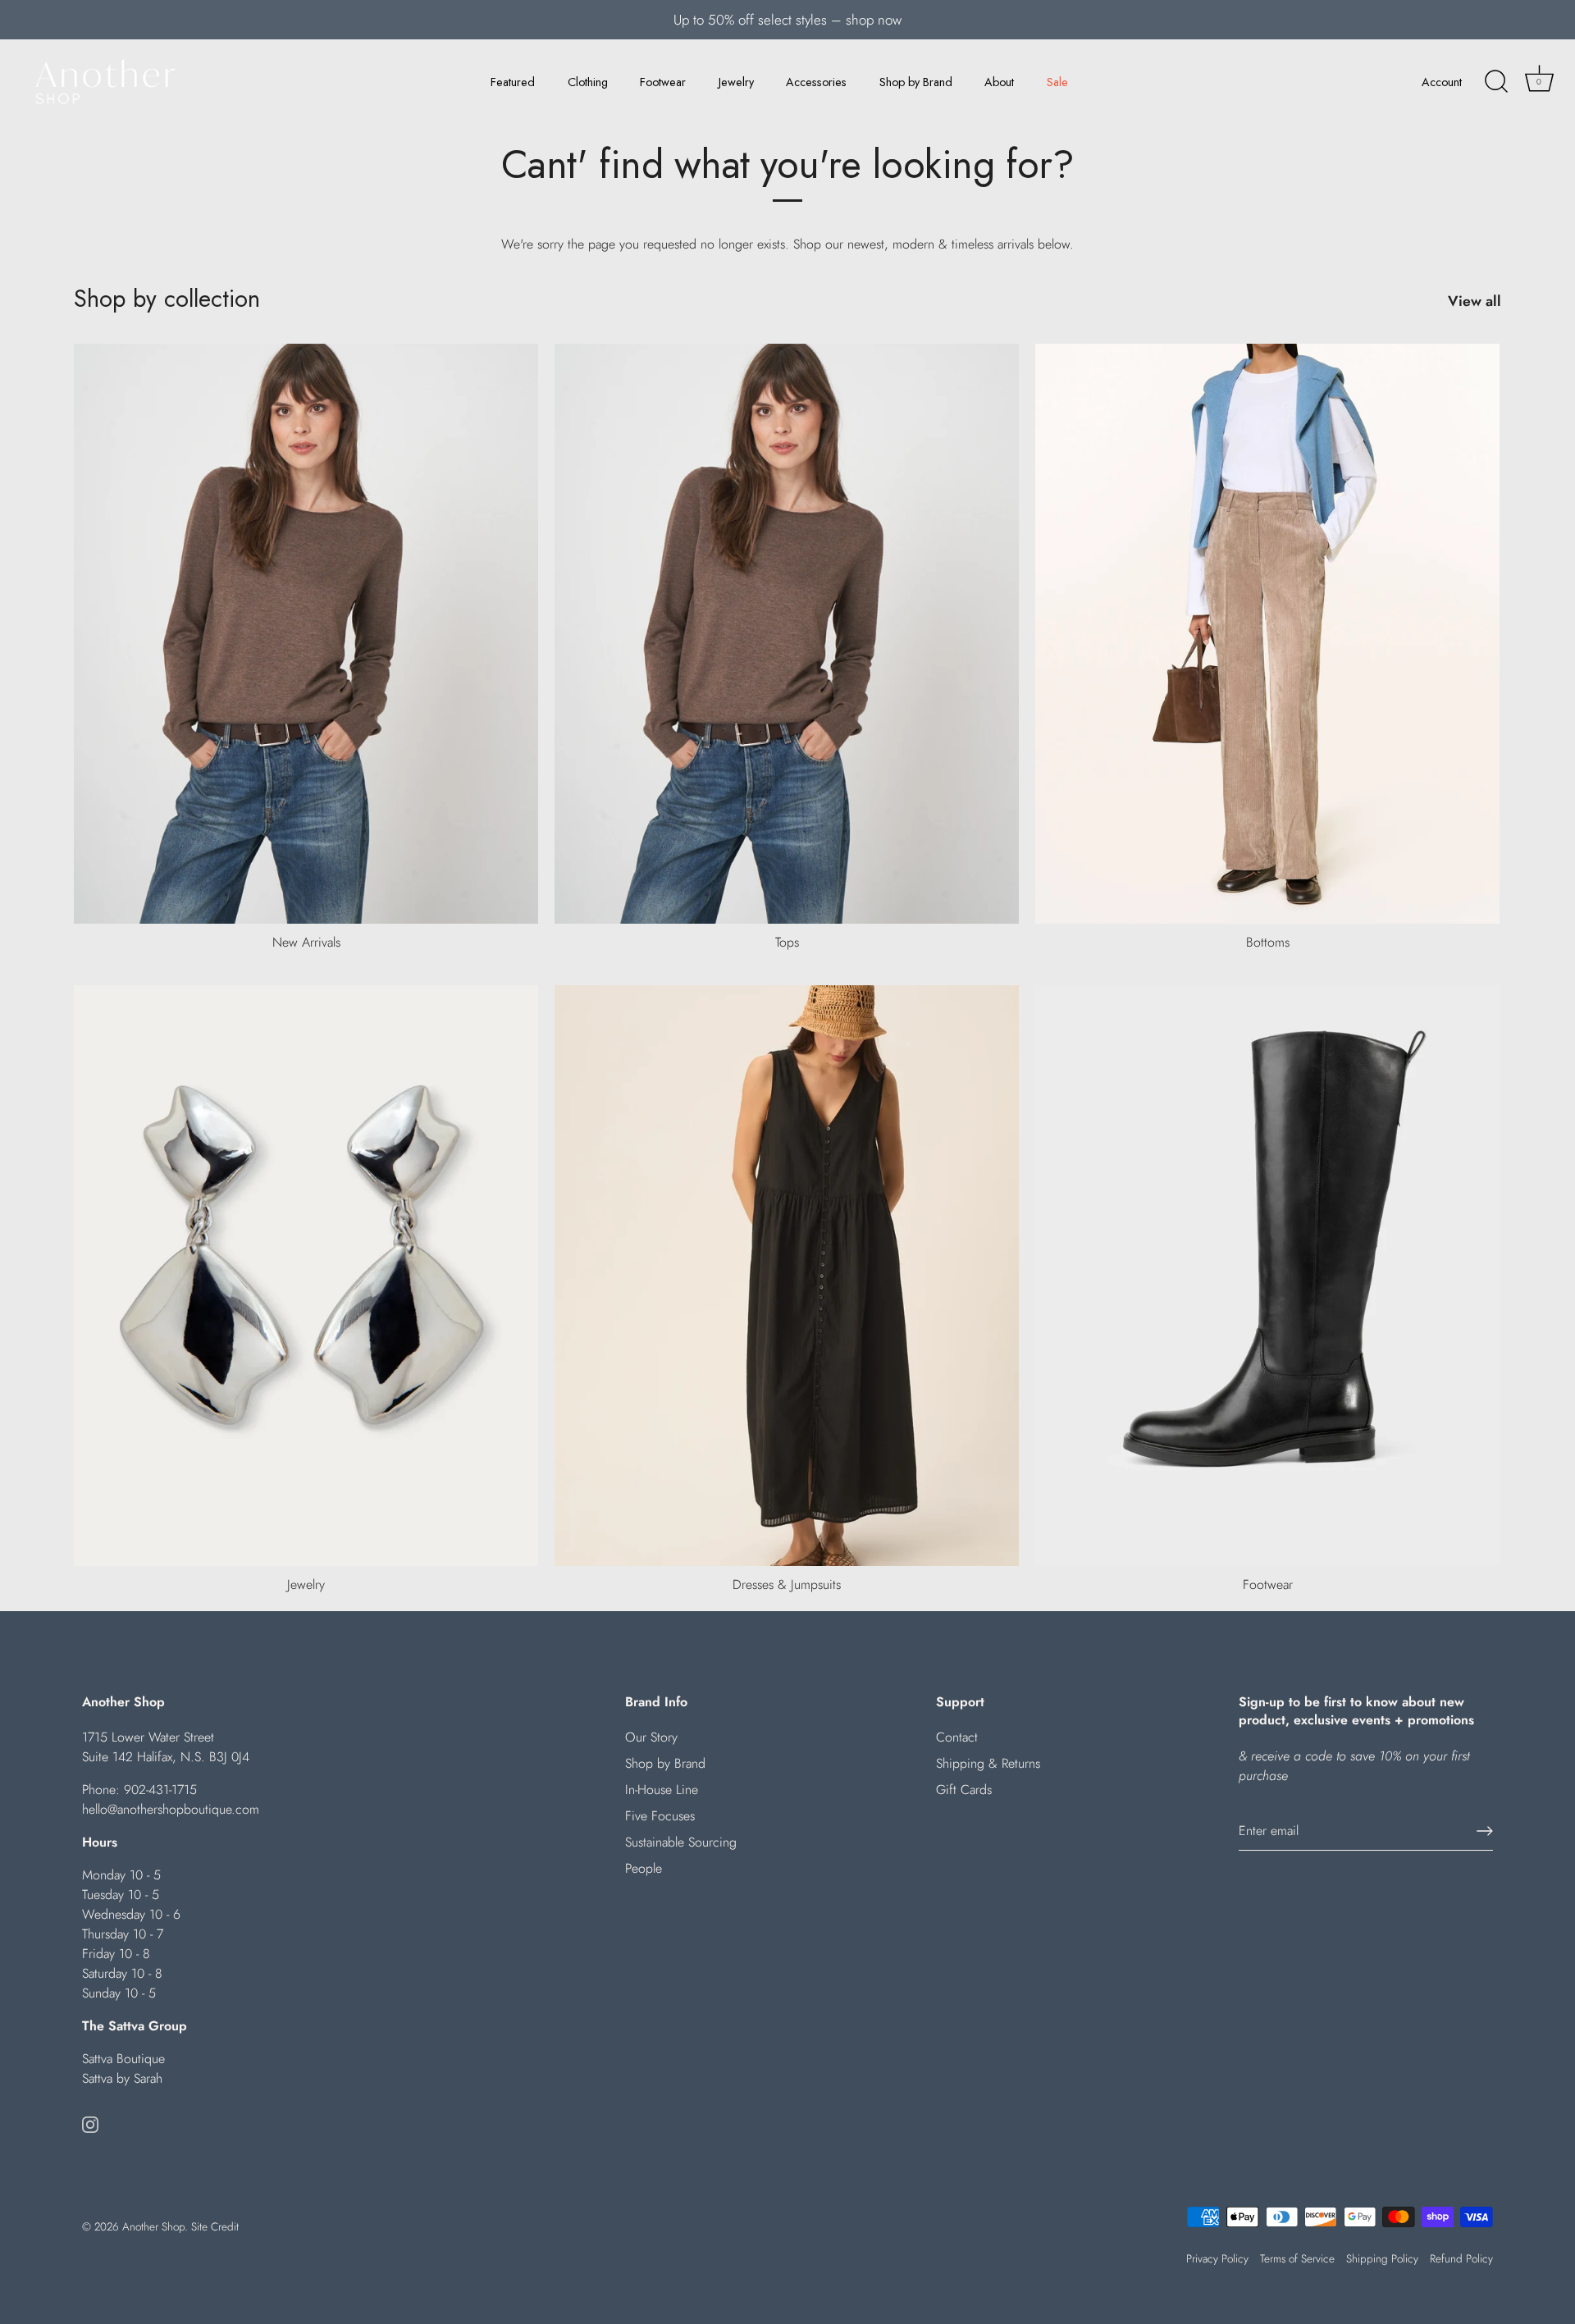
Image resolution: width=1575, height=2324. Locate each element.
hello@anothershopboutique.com (171, 1809)
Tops (787, 942)
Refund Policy (1461, 2258)
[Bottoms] (1267, 634)
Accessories (816, 82)
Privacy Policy (1217, 2258)
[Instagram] (90, 2123)
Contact (957, 1737)
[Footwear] (1267, 1276)
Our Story (651, 1737)
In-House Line (662, 1790)
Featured (513, 82)
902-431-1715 (160, 1790)
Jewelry (736, 82)
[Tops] (787, 634)
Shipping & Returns (988, 1763)
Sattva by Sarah (122, 2078)
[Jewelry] (306, 1276)
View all (1475, 301)
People (644, 1868)
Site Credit (215, 2226)
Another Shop (153, 2226)
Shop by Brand (916, 82)
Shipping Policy (1382, 2258)
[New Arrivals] (306, 634)
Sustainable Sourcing (681, 1842)
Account (1442, 82)
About (999, 82)
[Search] (1496, 82)
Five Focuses (660, 1816)
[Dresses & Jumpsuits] (787, 1276)
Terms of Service (1297, 2258)
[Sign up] (1485, 1831)
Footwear (663, 82)
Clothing (588, 82)
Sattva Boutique (123, 2059)
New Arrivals (306, 942)
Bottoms (1268, 942)
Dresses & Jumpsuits (787, 1584)
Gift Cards (964, 1790)
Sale (1057, 82)
